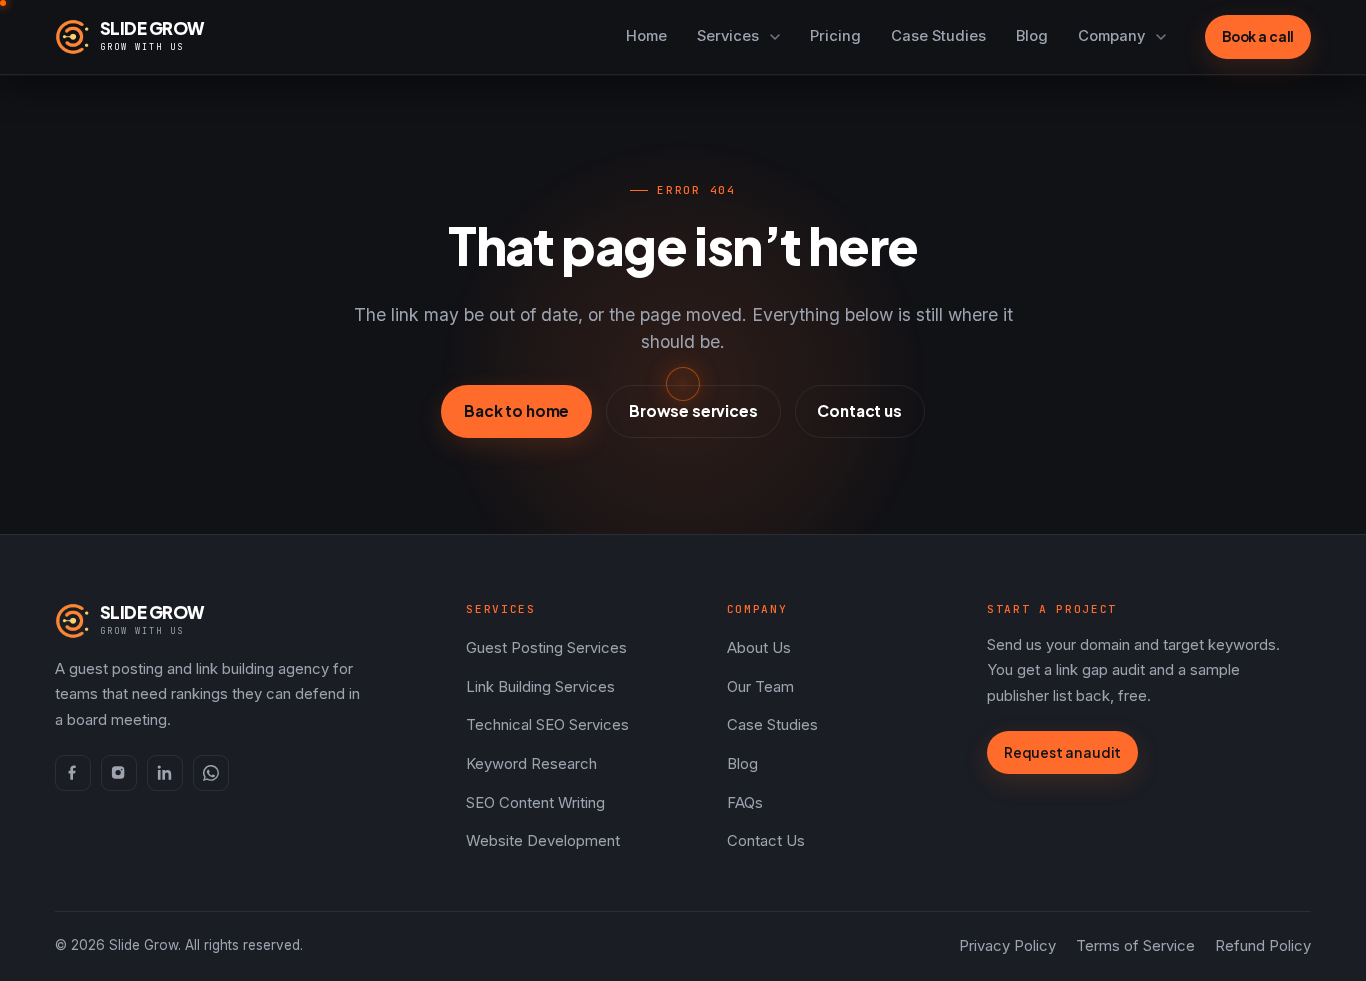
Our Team (760, 687)
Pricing (835, 36)
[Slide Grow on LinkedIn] (165, 773)
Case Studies (938, 36)
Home (646, 36)
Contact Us (766, 841)
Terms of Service (1135, 946)
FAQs (745, 803)
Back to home (516, 410)
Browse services (693, 410)
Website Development (543, 841)
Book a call (1258, 36)
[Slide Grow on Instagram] (119, 773)
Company (1111, 36)
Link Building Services (540, 687)
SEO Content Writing (535, 803)
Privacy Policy (1007, 946)
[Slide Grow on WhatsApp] (211, 773)
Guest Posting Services (546, 648)
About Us (759, 648)
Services (728, 36)
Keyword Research (531, 764)
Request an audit (1062, 752)
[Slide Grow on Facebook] (73, 773)
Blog (1032, 36)
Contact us (859, 410)
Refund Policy (1263, 946)
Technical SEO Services (547, 725)
